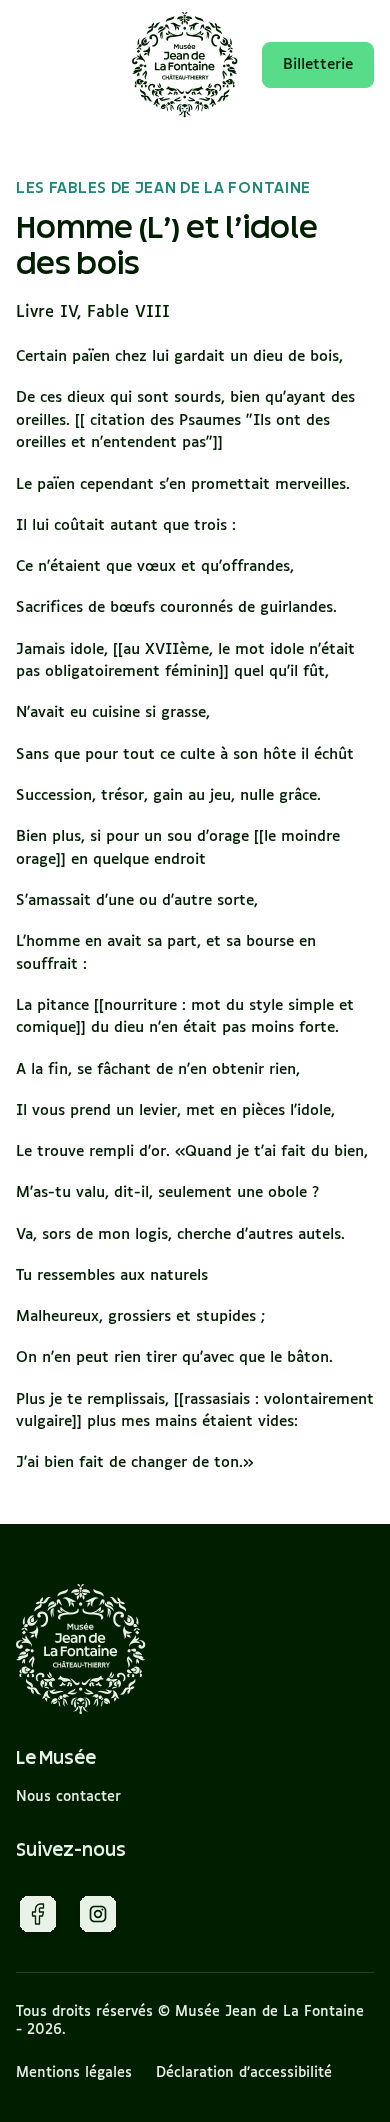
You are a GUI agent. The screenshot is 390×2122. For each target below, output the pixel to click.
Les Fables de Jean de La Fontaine (163, 188)
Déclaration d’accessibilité (244, 2073)
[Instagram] (98, 1918)
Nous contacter (68, 1797)
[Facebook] (38, 1918)
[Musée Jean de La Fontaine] (81, 1649)
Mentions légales (74, 2073)
